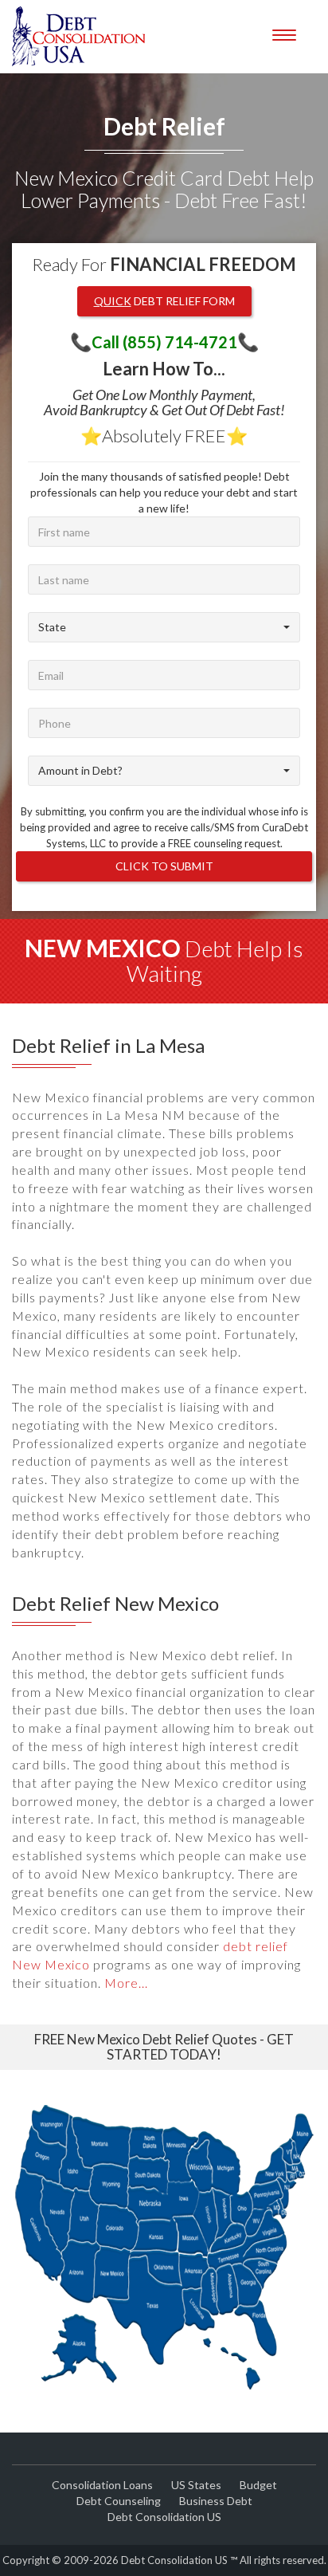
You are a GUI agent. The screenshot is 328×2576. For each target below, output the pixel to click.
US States (196, 2485)
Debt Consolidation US (164, 2517)
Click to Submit (164, 866)
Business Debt (216, 2501)
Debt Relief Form (164, 301)
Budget (258, 2485)
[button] (164, 627)
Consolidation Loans (102, 2485)
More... (126, 1983)
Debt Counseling (119, 2501)
